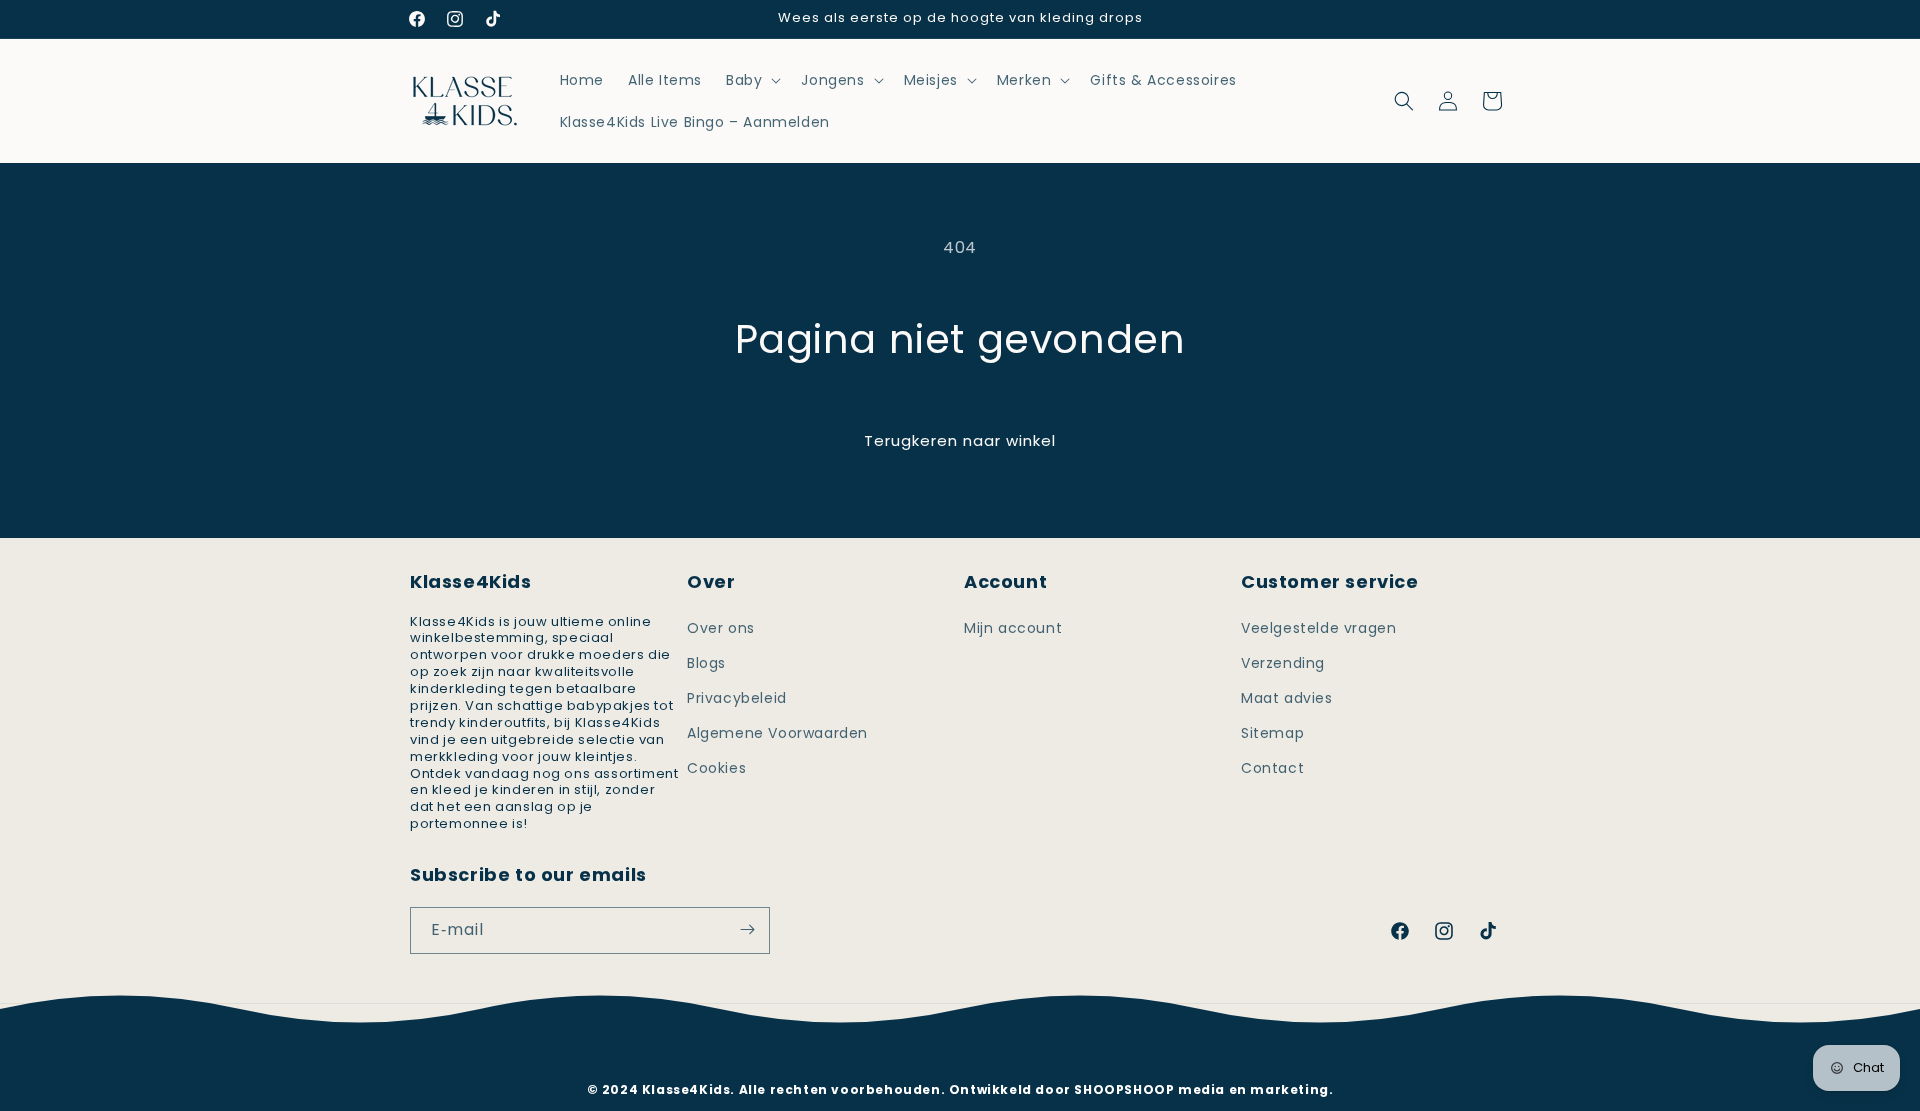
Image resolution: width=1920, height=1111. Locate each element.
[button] (751, 80)
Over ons (721, 627)
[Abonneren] (747, 929)
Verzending (1283, 662)
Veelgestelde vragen (1318, 627)
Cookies (716, 768)
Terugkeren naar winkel (960, 440)
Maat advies (1287, 697)
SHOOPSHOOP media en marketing (1201, 1089)
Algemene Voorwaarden (777, 733)
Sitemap (1272, 733)
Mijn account (1013, 627)
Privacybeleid (737, 697)
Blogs (706, 662)
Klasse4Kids (986, 1059)
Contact (1272, 768)
